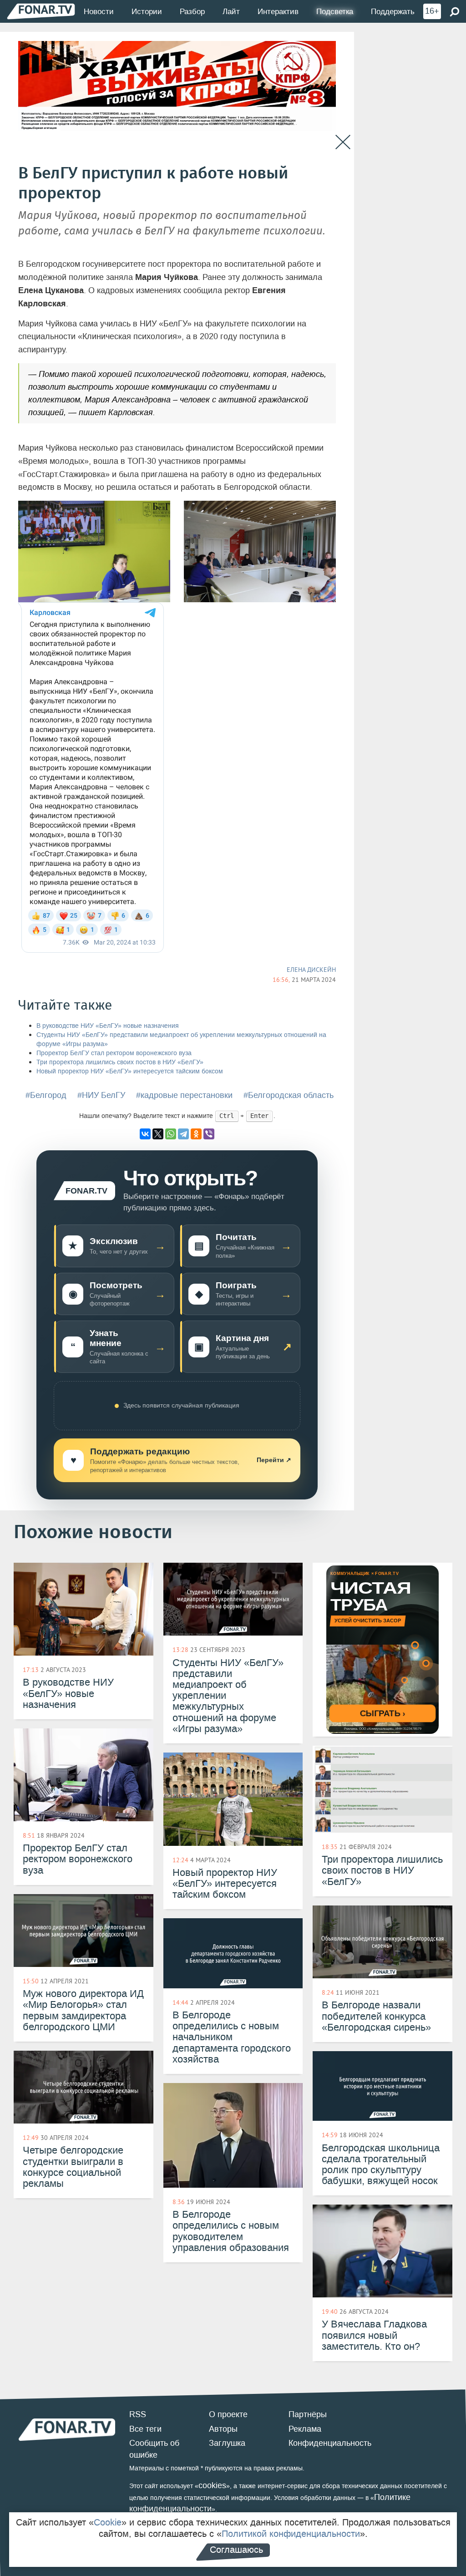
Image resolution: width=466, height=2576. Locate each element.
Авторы (223, 2429)
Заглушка (227, 2443)
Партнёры (308, 2414)
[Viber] (209, 1134)
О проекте (228, 2414)
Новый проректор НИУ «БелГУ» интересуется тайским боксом (130, 1071)
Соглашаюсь (236, 2550)
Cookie (108, 2522)
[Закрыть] (343, 142)
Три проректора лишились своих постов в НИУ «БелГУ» (120, 1062)
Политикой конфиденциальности (291, 2534)
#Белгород (46, 1095)
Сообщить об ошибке (154, 2449)
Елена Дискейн (311, 970)
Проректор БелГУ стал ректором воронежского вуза (114, 1053)
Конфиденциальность (330, 2443)
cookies (212, 2485)
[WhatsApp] (171, 1134)
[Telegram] (183, 1134)
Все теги (145, 2429)
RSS (138, 2414)
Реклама (305, 2429)
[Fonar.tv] (41, 11)
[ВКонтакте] (145, 1134)
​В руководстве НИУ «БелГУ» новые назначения (108, 1026)
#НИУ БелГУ (101, 1095)
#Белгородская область (289, 1095)
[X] (158, 1134)
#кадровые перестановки (184, 1095)
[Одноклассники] (196, 1134)
